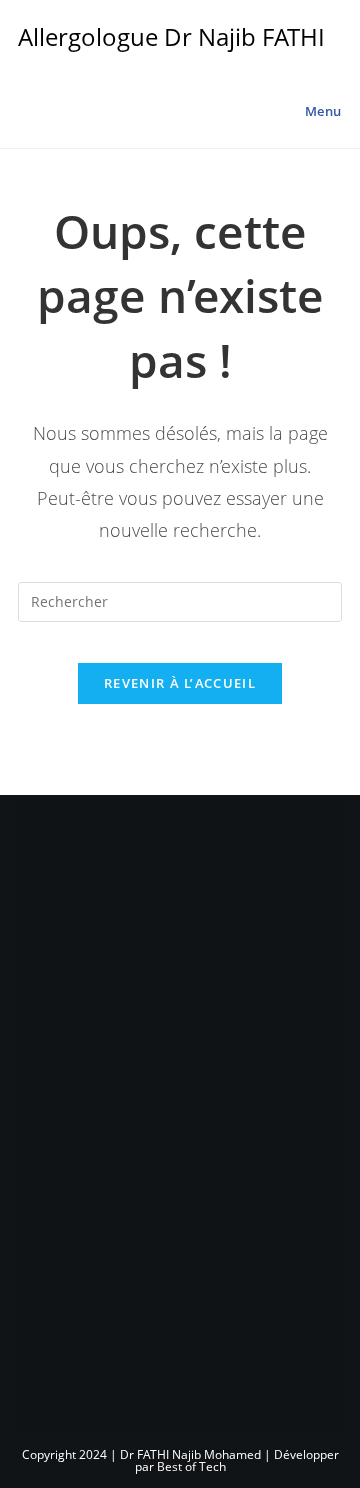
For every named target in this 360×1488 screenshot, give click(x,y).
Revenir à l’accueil (180, 683)
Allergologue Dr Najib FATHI (171, 36)
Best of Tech (191, 1466)
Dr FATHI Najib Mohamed (190, 1454)
